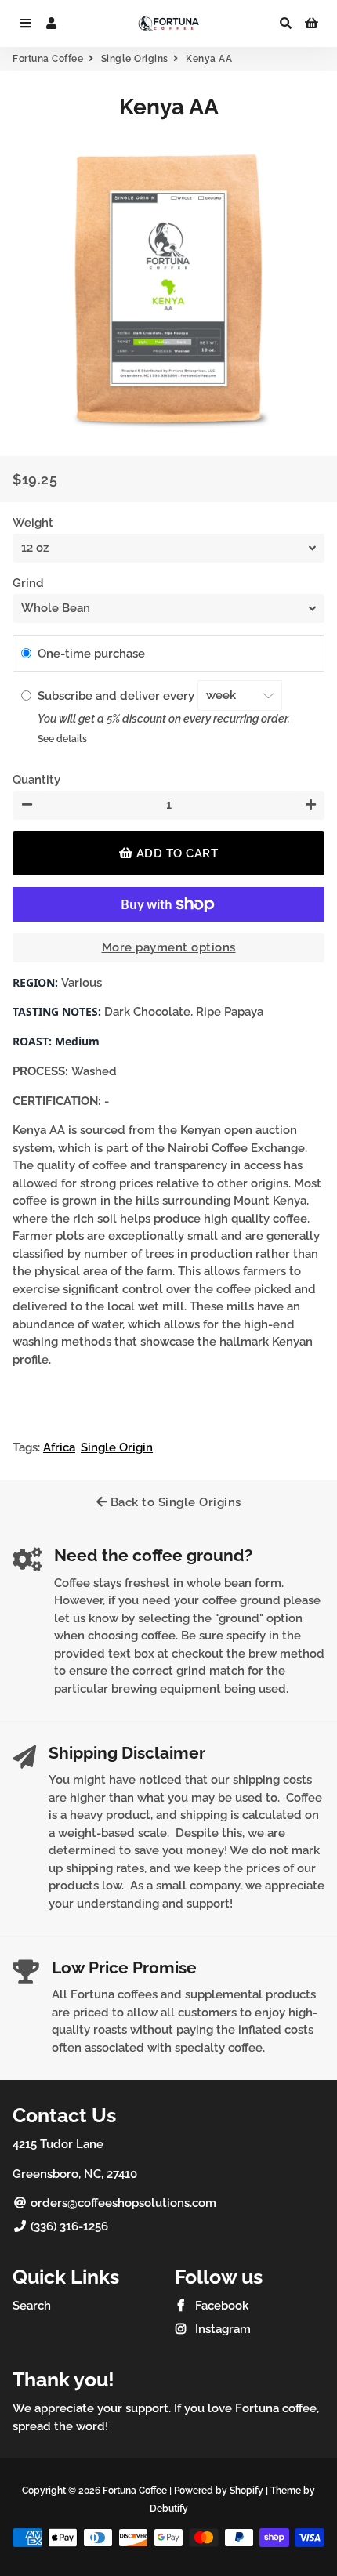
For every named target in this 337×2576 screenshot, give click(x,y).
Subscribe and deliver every (118, 695)
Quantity (36, 780)
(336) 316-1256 (68, 2226)
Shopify (246, 2491)
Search (32, 2306)
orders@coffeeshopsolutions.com (122, 2203)
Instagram (221, 2329)
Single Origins (135, 59)
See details (62, 739)
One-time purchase (91, 654)
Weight (33, 523)
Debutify (169, 2509)
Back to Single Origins (174, 1502)
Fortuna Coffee (48, 59)
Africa (59, 1447)
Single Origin (117, 1447)
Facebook (220, 2306)
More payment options (169, 947)
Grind (28, 583)
